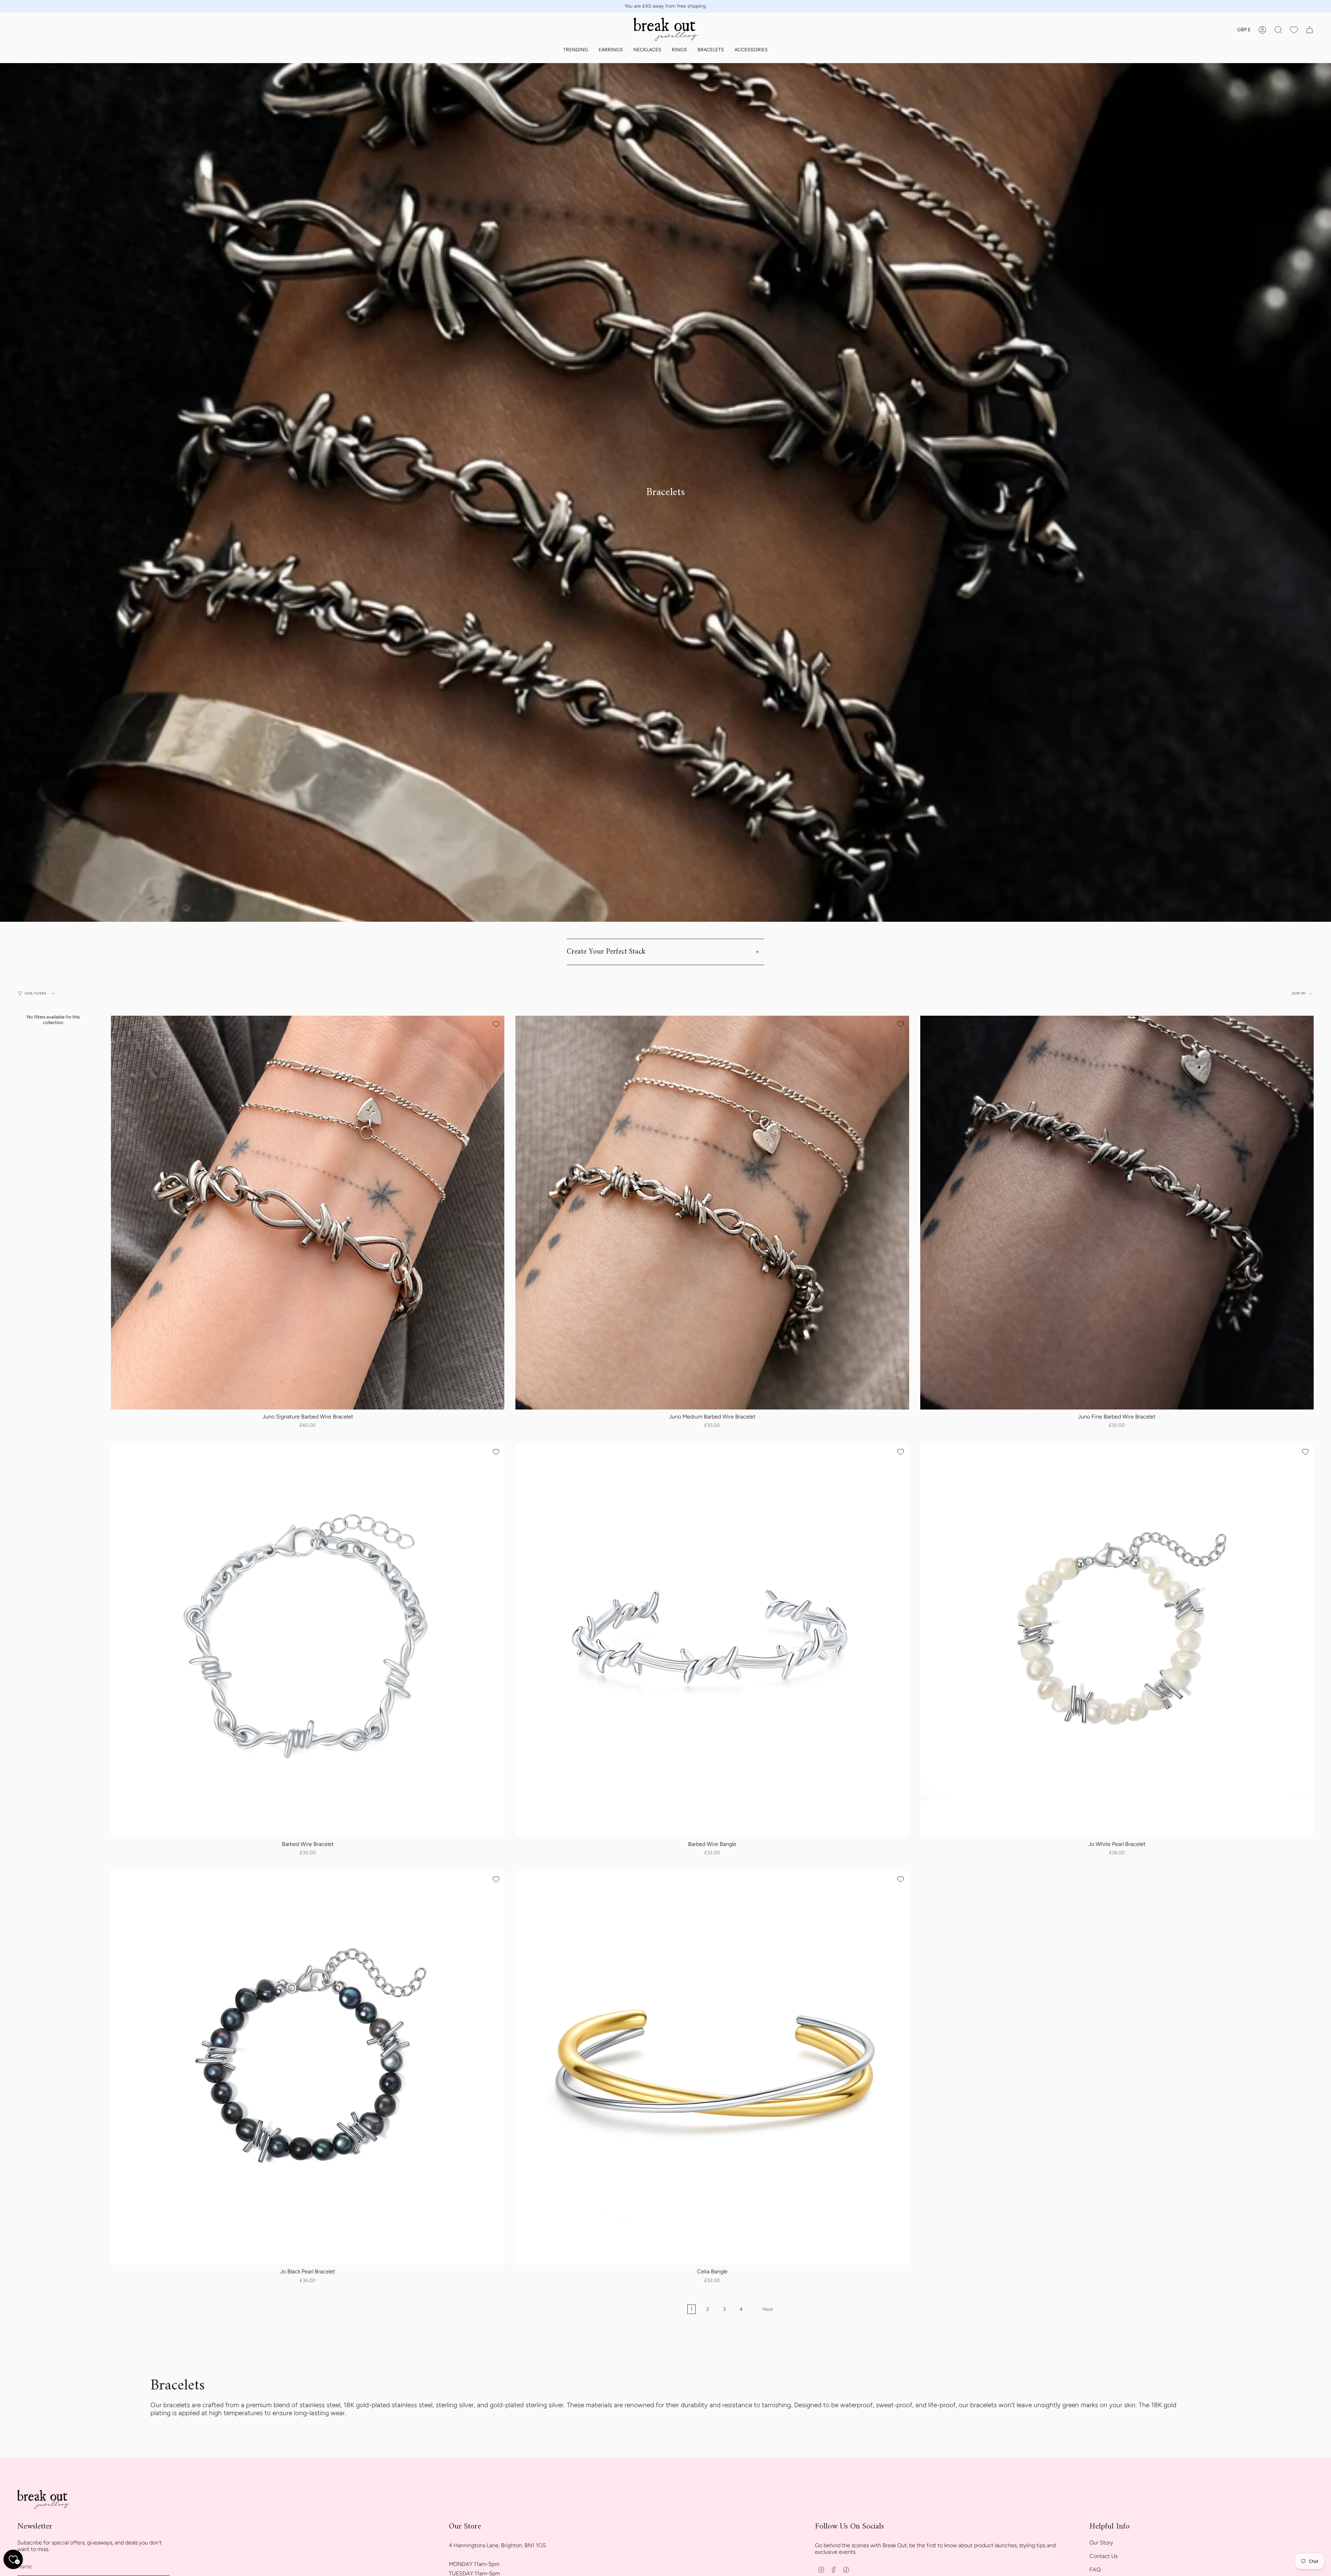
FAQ (1095, 2570)
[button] (576, 50)
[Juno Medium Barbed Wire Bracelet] (712, 1212)
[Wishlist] (1294, 30)
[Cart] (1310, 30)
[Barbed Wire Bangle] (712, 1640)
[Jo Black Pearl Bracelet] (308, 2068)
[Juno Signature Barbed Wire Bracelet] (308, 1212)
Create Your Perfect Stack (606, 952)
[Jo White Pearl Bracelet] (1117, 1640)
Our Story (1101, 2543)
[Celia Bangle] (712, 2068)
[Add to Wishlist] (496, 1024)
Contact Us (1103, 2556)
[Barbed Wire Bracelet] (308, 1640)
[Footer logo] (43, 2500)
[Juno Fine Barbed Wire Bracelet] (1117, 1212)
